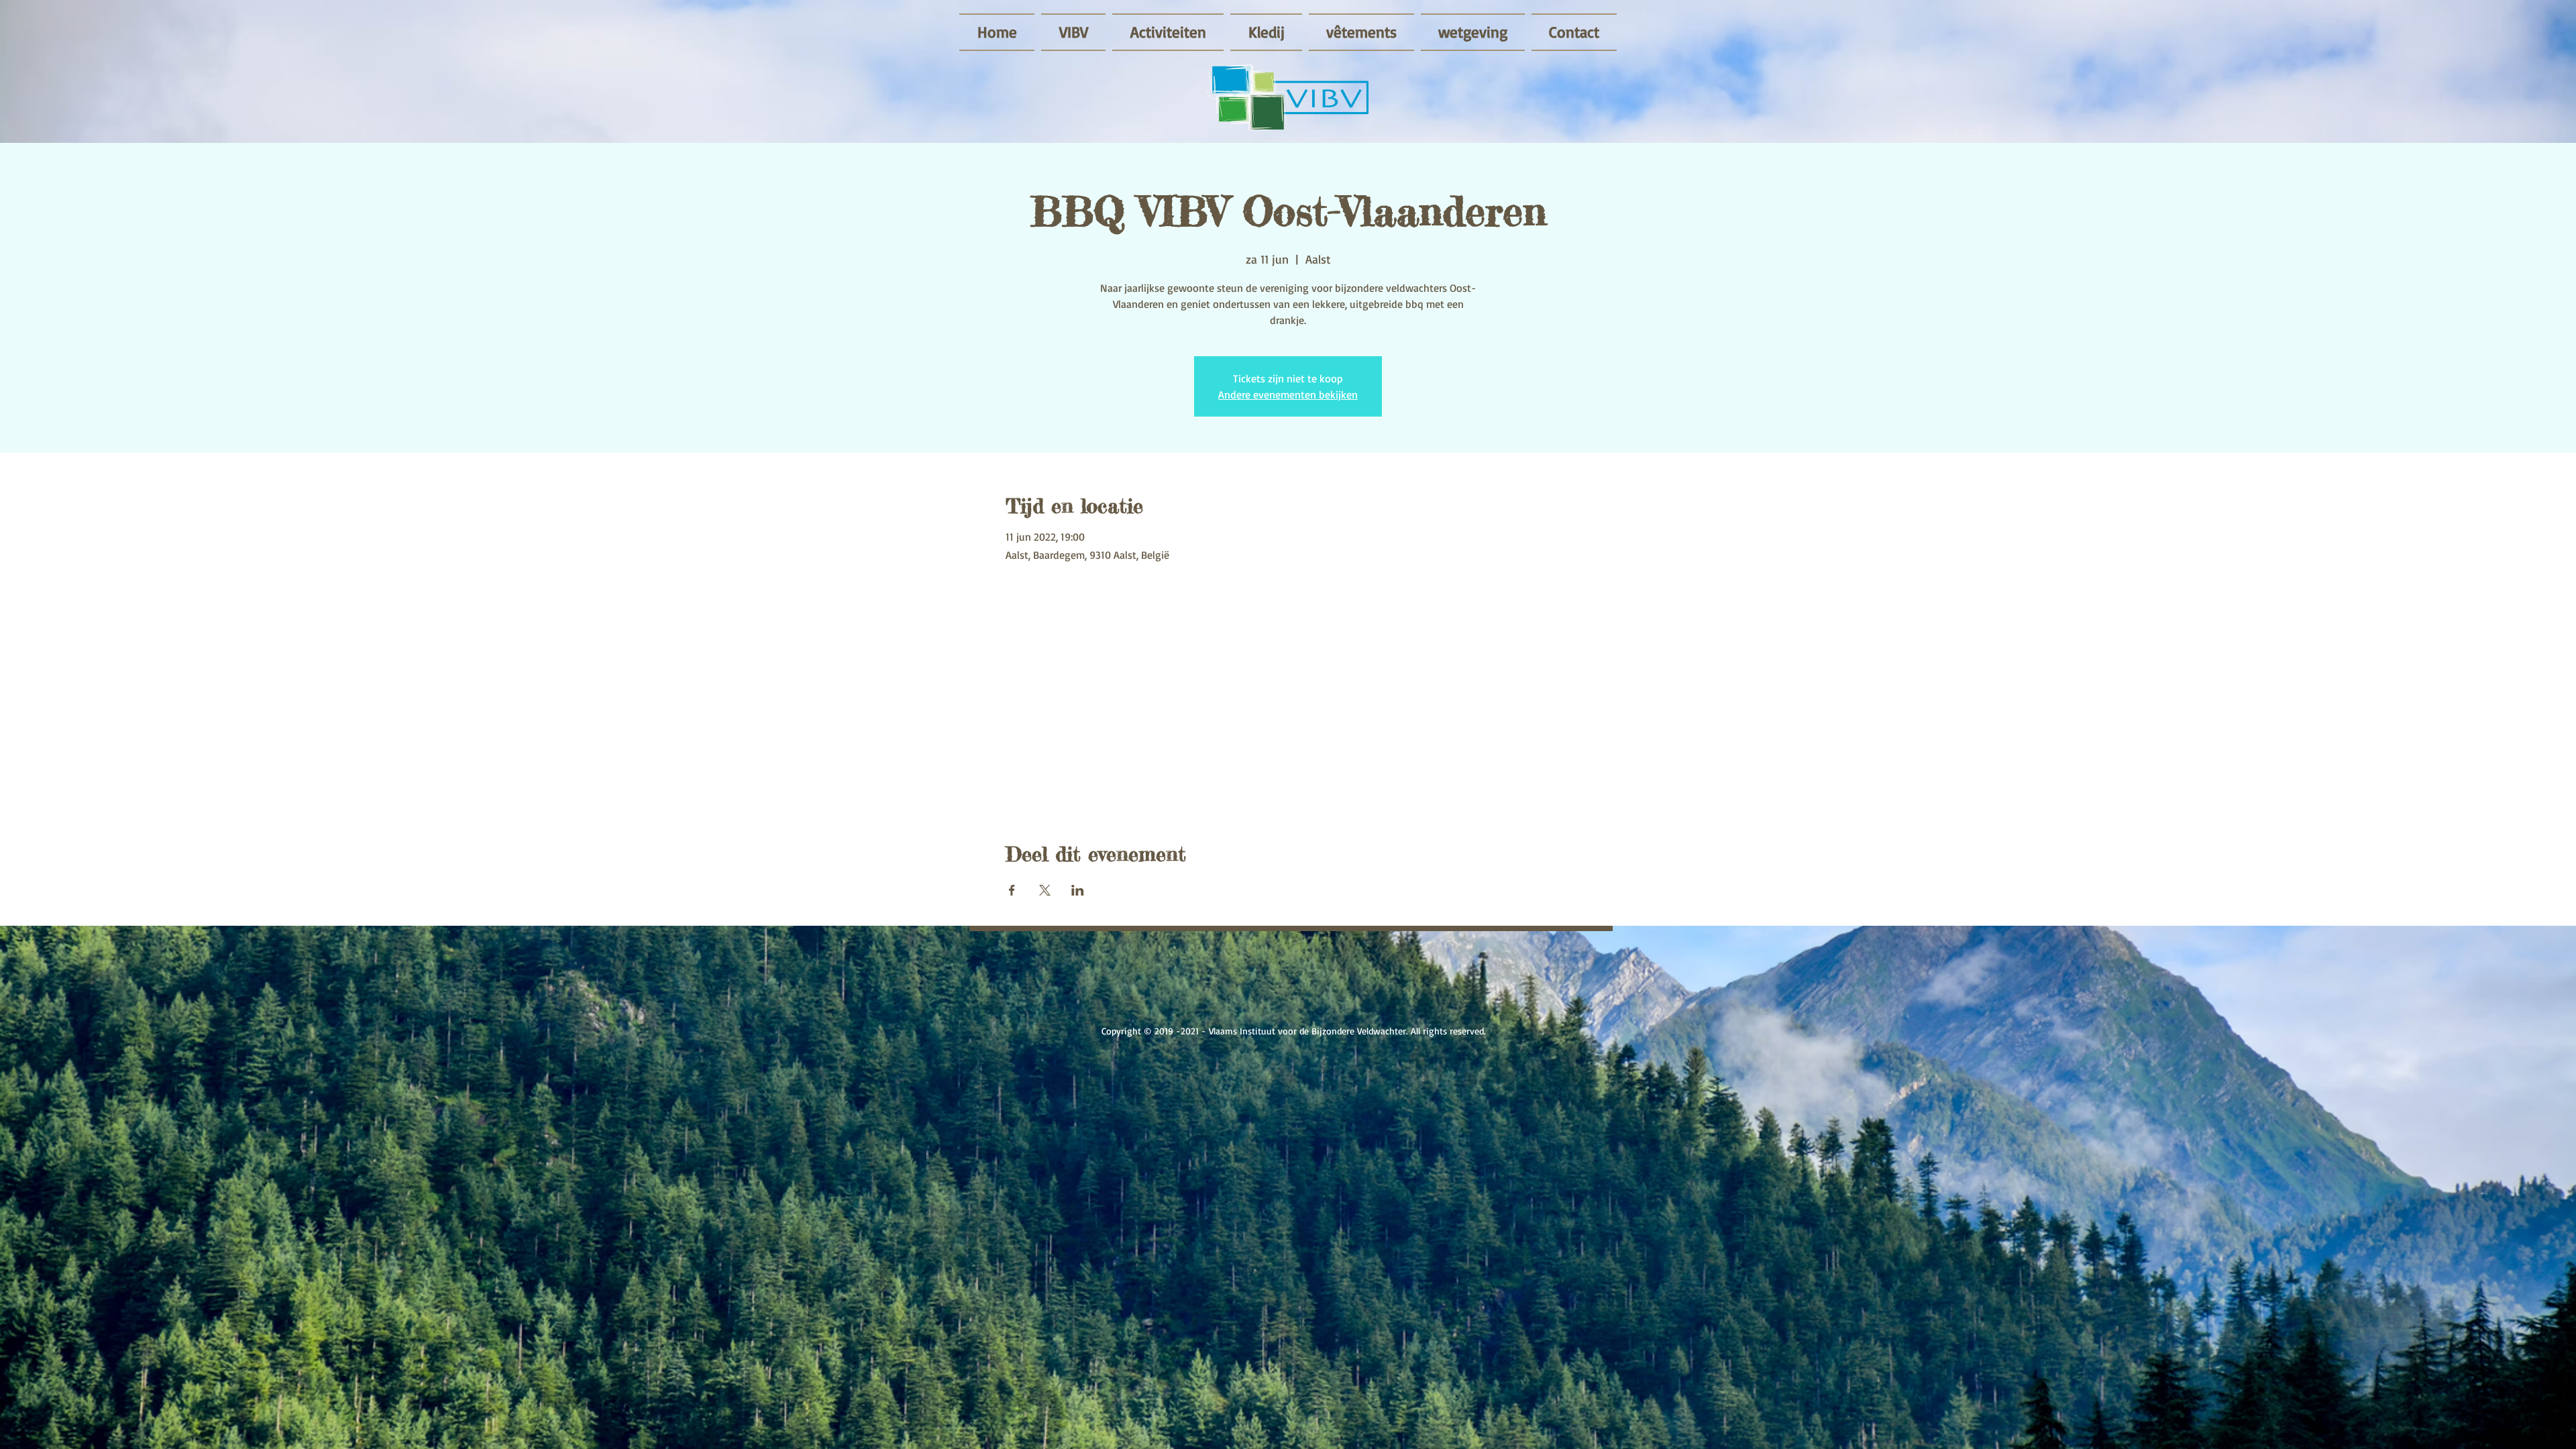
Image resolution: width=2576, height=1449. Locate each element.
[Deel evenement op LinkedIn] (1078, 890)
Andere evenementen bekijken (1288, 394)
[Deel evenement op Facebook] (1012, 890)
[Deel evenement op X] (1045, 890)
